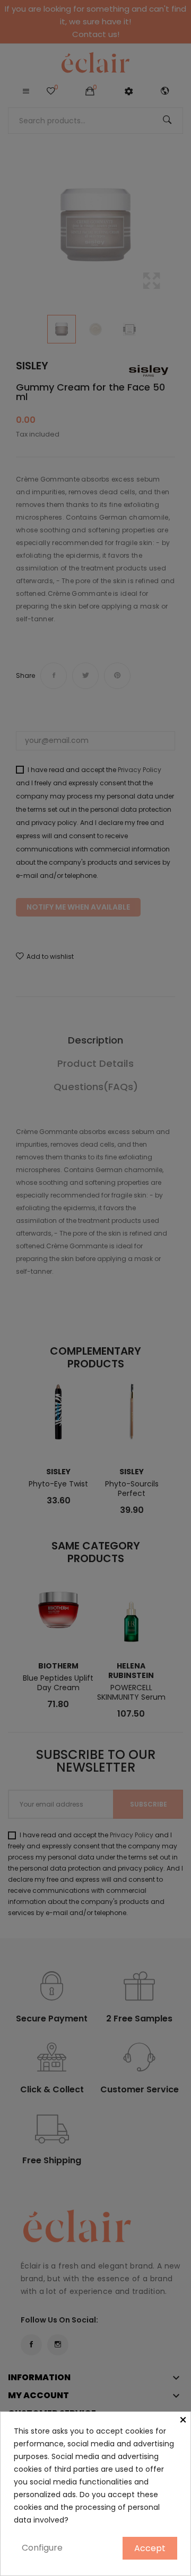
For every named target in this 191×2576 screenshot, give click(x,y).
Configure (42, 2548)
